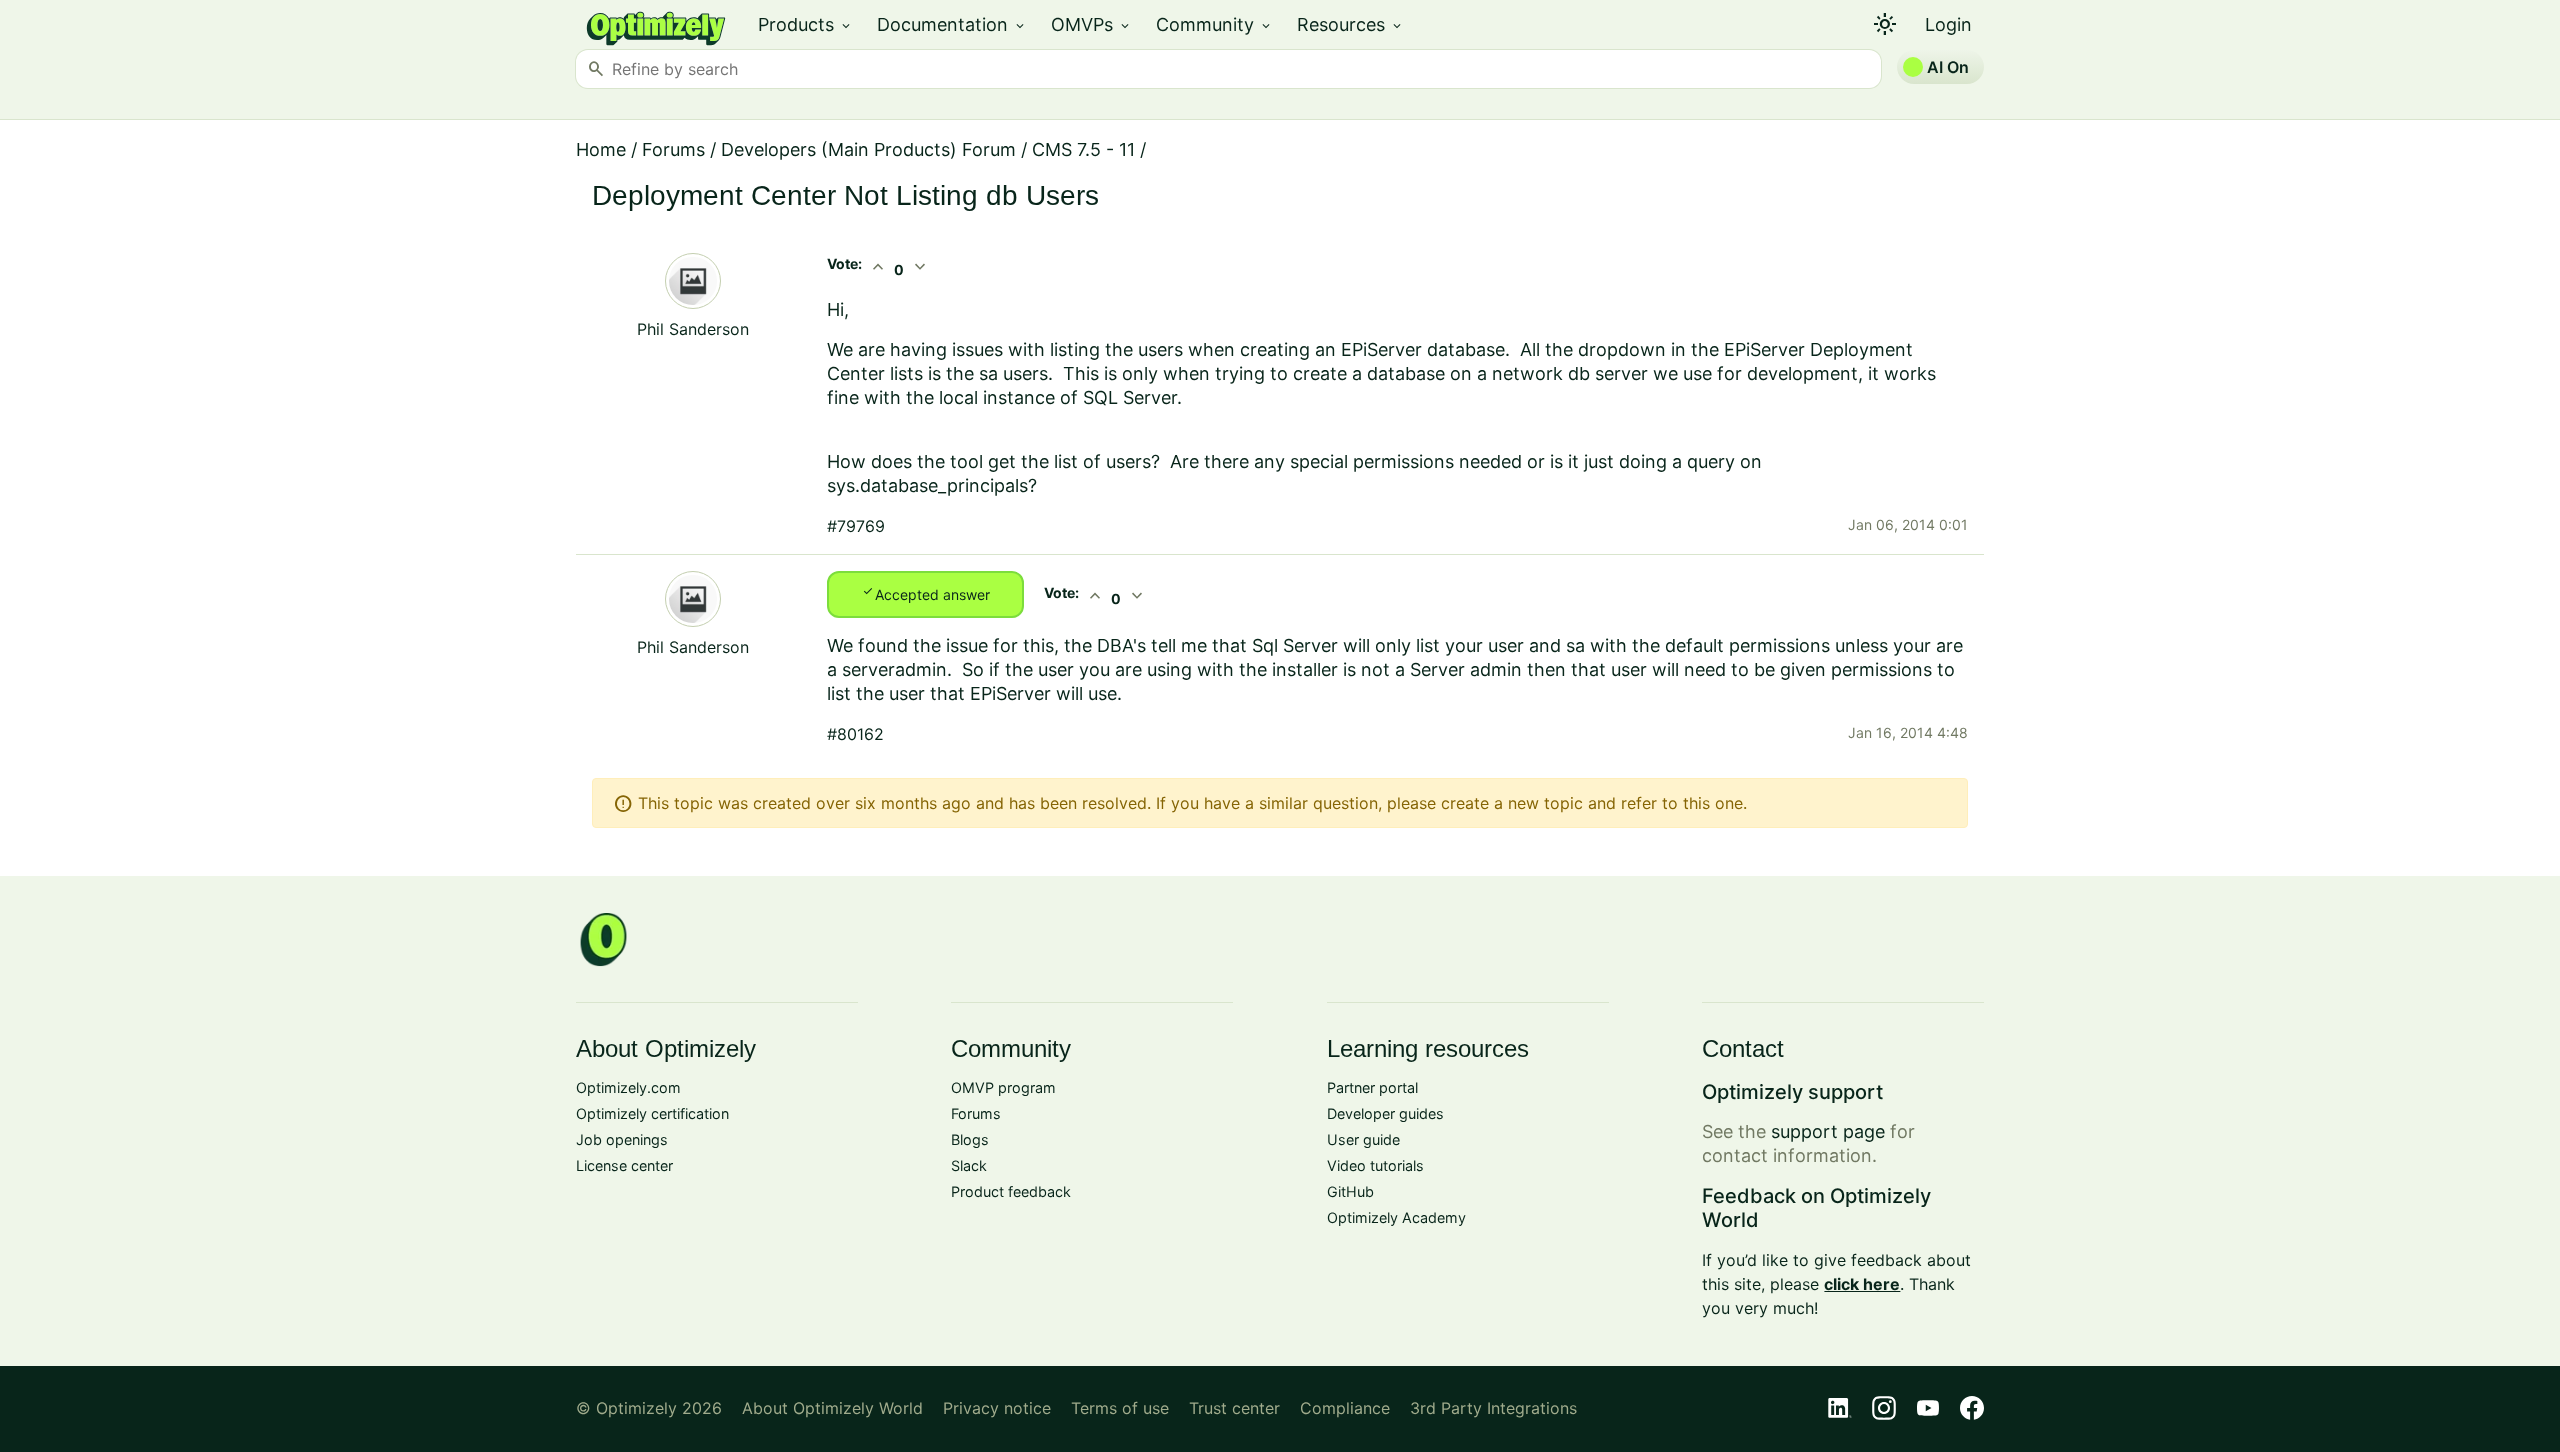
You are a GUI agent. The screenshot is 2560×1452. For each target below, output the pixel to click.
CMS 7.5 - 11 (1083, 149)
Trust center (1234, 1408)
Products (805, 24)
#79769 (856, 526)
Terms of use (1120, 1408)
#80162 (855, 734)
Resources (1350, 24)
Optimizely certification (652, 1113)
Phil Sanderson (693, 329)
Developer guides (1385, 1113)
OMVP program (1003, 1087)
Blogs (970, 1139)
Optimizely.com (628, 1087)
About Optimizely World (832, 1408)
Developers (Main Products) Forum (868, 149)
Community (1214, 24)
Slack (969, 1165)
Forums (673, 149)
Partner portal (1372, 1087)
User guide (1363, 1139)
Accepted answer (925, 593)
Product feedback (1011, 1191)
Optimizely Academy (1396, 1217)
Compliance (1345, 1408)
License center (624, 1165)
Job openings (622, 1139)
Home (601, 149)
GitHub (1350, 1191)
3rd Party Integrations (1493, 1408)
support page (1828, 1131)
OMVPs (1091, 24)
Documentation (952, 24)
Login (1948, 24)
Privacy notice (997, 1408)
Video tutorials (1375, 1165)
